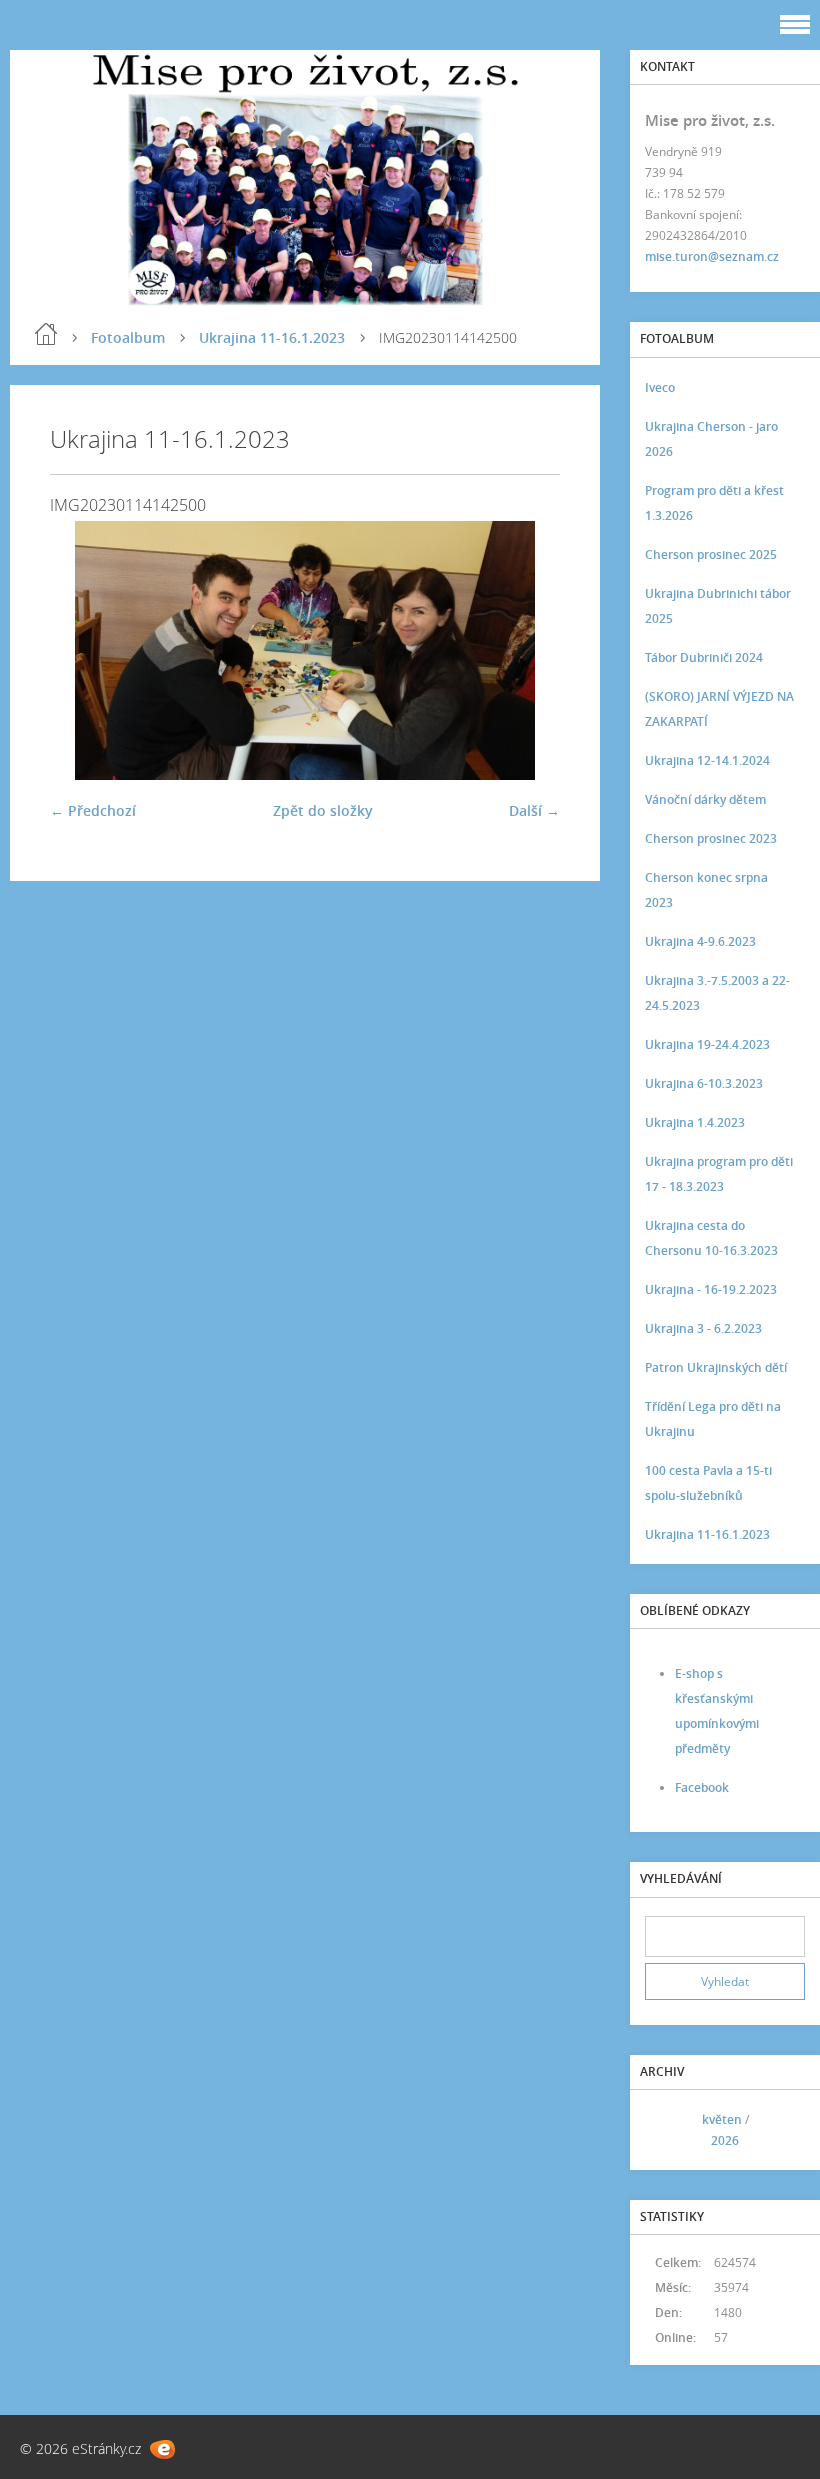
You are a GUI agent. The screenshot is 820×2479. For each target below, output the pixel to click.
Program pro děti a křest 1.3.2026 (714, 503)
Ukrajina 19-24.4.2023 (707, 1044)
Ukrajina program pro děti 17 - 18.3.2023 (719, 1174)
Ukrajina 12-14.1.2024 (707, 760)
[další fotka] (527, 650)
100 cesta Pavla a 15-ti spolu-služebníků (708, 1483)
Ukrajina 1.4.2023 (695, 1122)
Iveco (660, 387)
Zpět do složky (323, 810)
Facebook (702, 1787)
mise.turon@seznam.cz (712, 256)
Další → (534, 810)
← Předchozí (93, 810)
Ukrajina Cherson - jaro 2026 (711, 439)
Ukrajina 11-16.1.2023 (272, 337)
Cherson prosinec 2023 (711, 838)
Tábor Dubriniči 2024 (704, 657)
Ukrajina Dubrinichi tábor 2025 (718, 606)
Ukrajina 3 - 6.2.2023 (703, 1328)
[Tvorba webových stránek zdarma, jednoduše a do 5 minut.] (162, 2449)
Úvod (46, 334)
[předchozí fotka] (82, 650)
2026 (725, 2140)
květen (722, 2119)
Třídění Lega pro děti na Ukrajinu (713, 1419)
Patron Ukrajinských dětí (716, 1367)
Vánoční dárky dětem (705, 799)
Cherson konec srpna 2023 (706, 890)
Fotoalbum (128, 337)
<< (667, 2130)
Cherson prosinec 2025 (711, 554)
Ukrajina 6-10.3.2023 (704, 1083)
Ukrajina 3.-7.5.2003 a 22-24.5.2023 (717, 993)
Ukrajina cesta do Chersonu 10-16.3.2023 (711, 1238)
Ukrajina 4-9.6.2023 (700, 941)
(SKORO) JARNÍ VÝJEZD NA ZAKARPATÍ (719, 709)
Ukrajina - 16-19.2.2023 (711, 1289)
